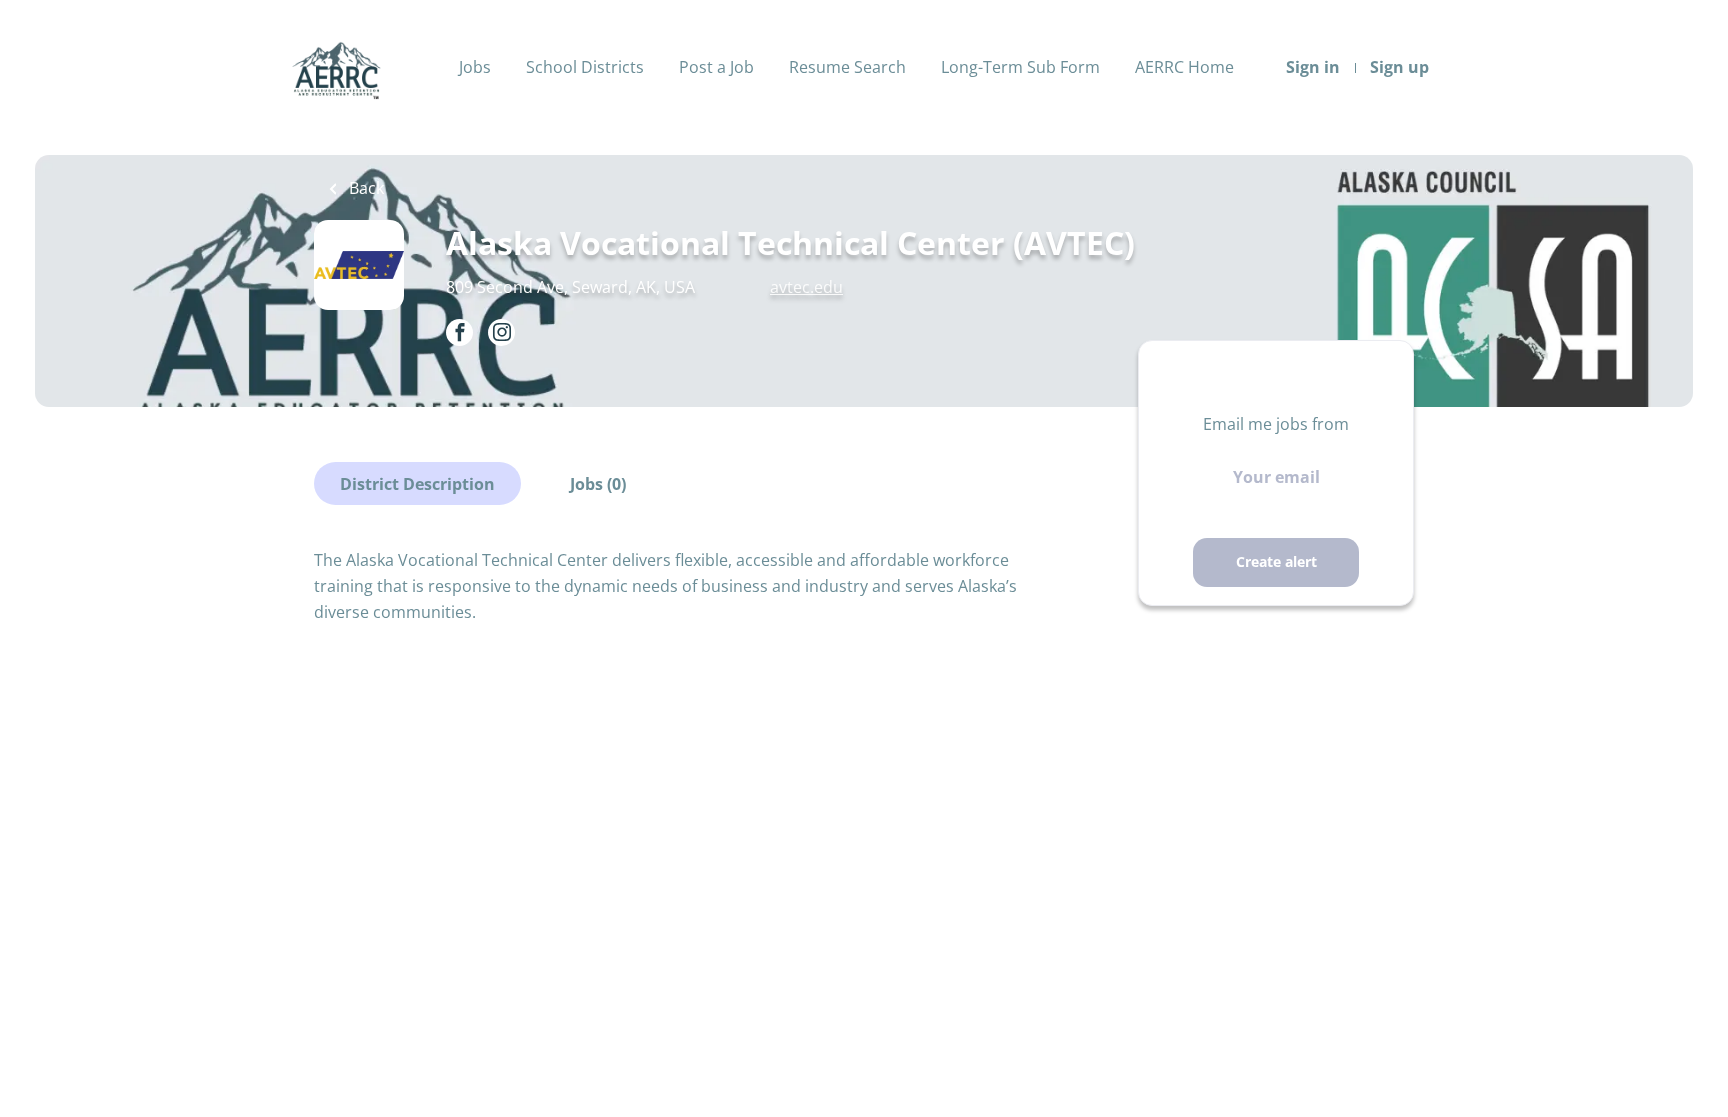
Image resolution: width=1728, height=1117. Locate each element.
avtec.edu (806, 287)
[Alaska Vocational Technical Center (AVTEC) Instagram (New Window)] (501, 334)
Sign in (1313, 67)
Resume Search (847, 67)
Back (364, 188)
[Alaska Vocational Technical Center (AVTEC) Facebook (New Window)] (459, 334)
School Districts (585, 67)
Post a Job (716, 67)
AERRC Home (1184, 67)
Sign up (1399, 67)
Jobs (475, 67)
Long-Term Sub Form (1020, 67)
